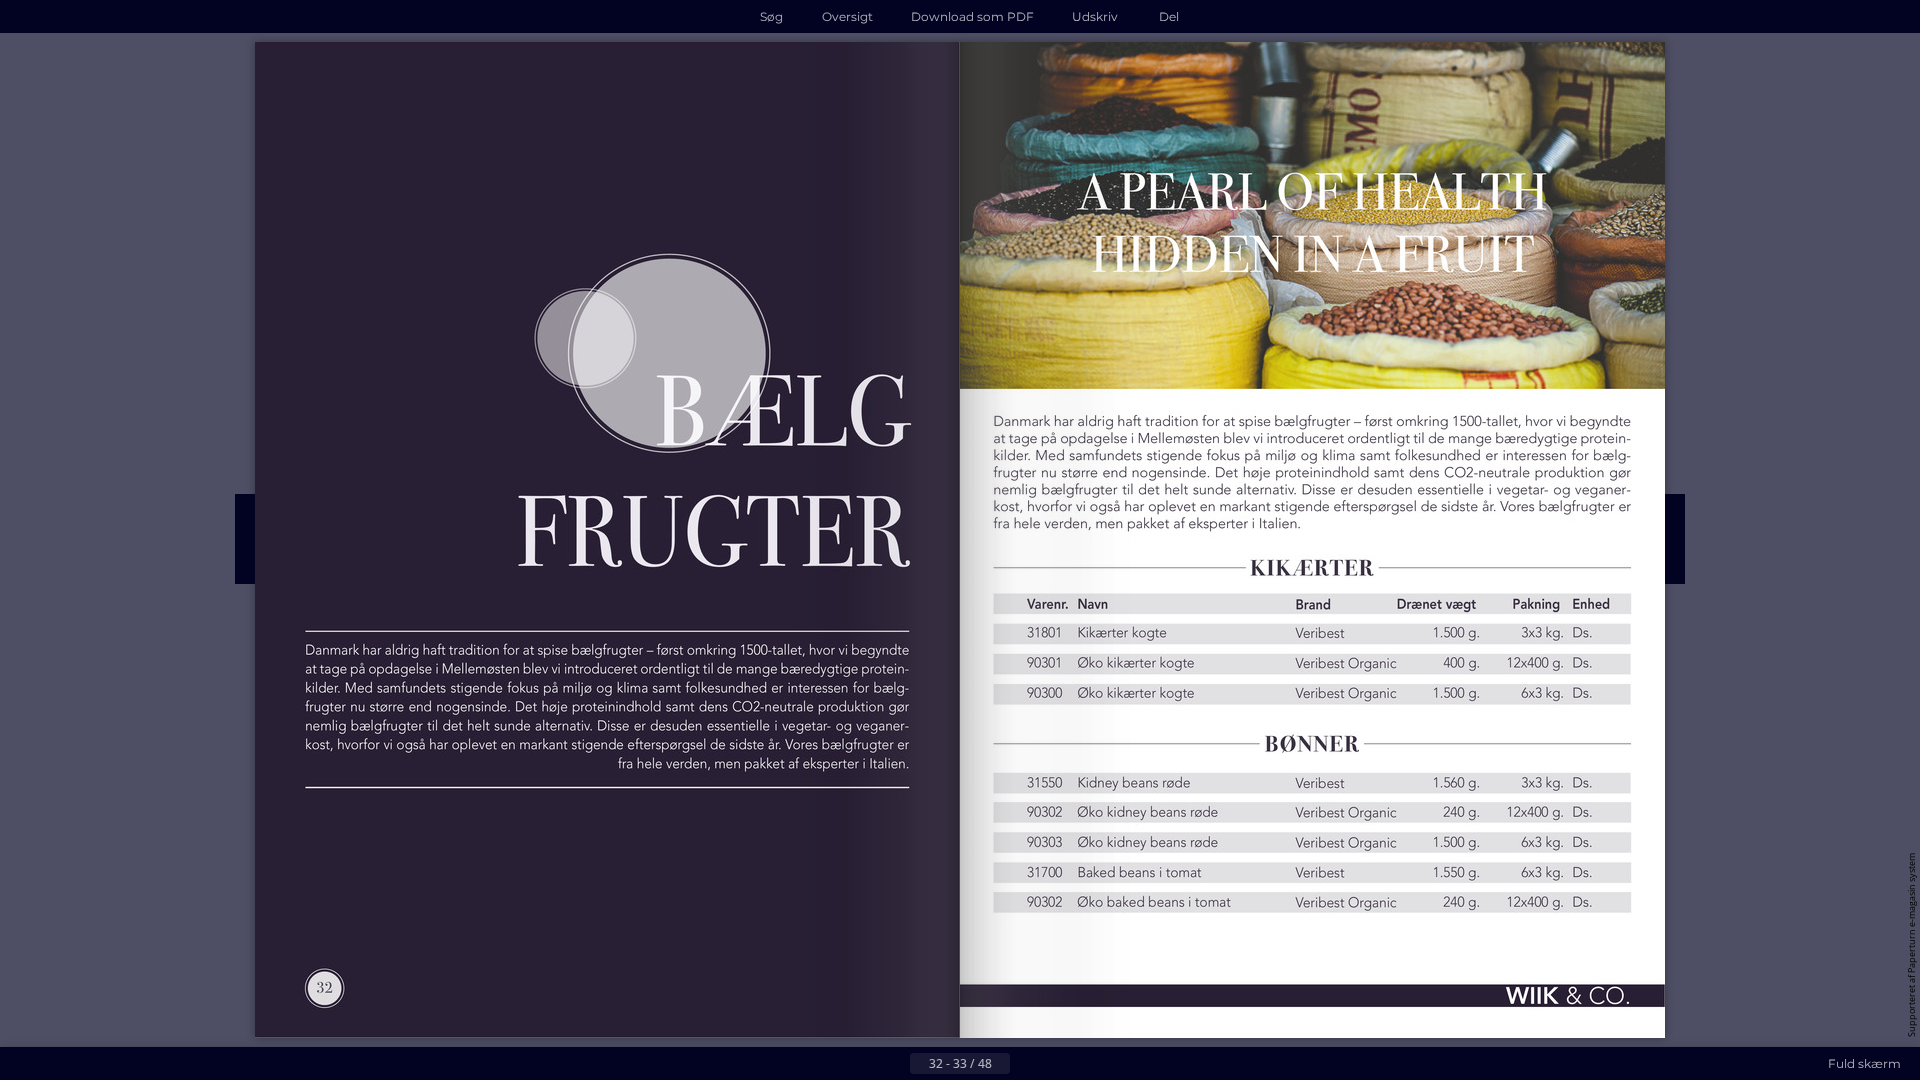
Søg (771, 16)
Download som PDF (972, 16)
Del (1169, 16)
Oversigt (847, 16)
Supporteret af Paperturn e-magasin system (1911, 945)
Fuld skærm (1864, 1063)
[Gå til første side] (862, 1064)
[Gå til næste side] (1026, 1064)
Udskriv (1095, 16)
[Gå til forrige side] (894, 1064)
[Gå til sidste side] (1058, 1064)
